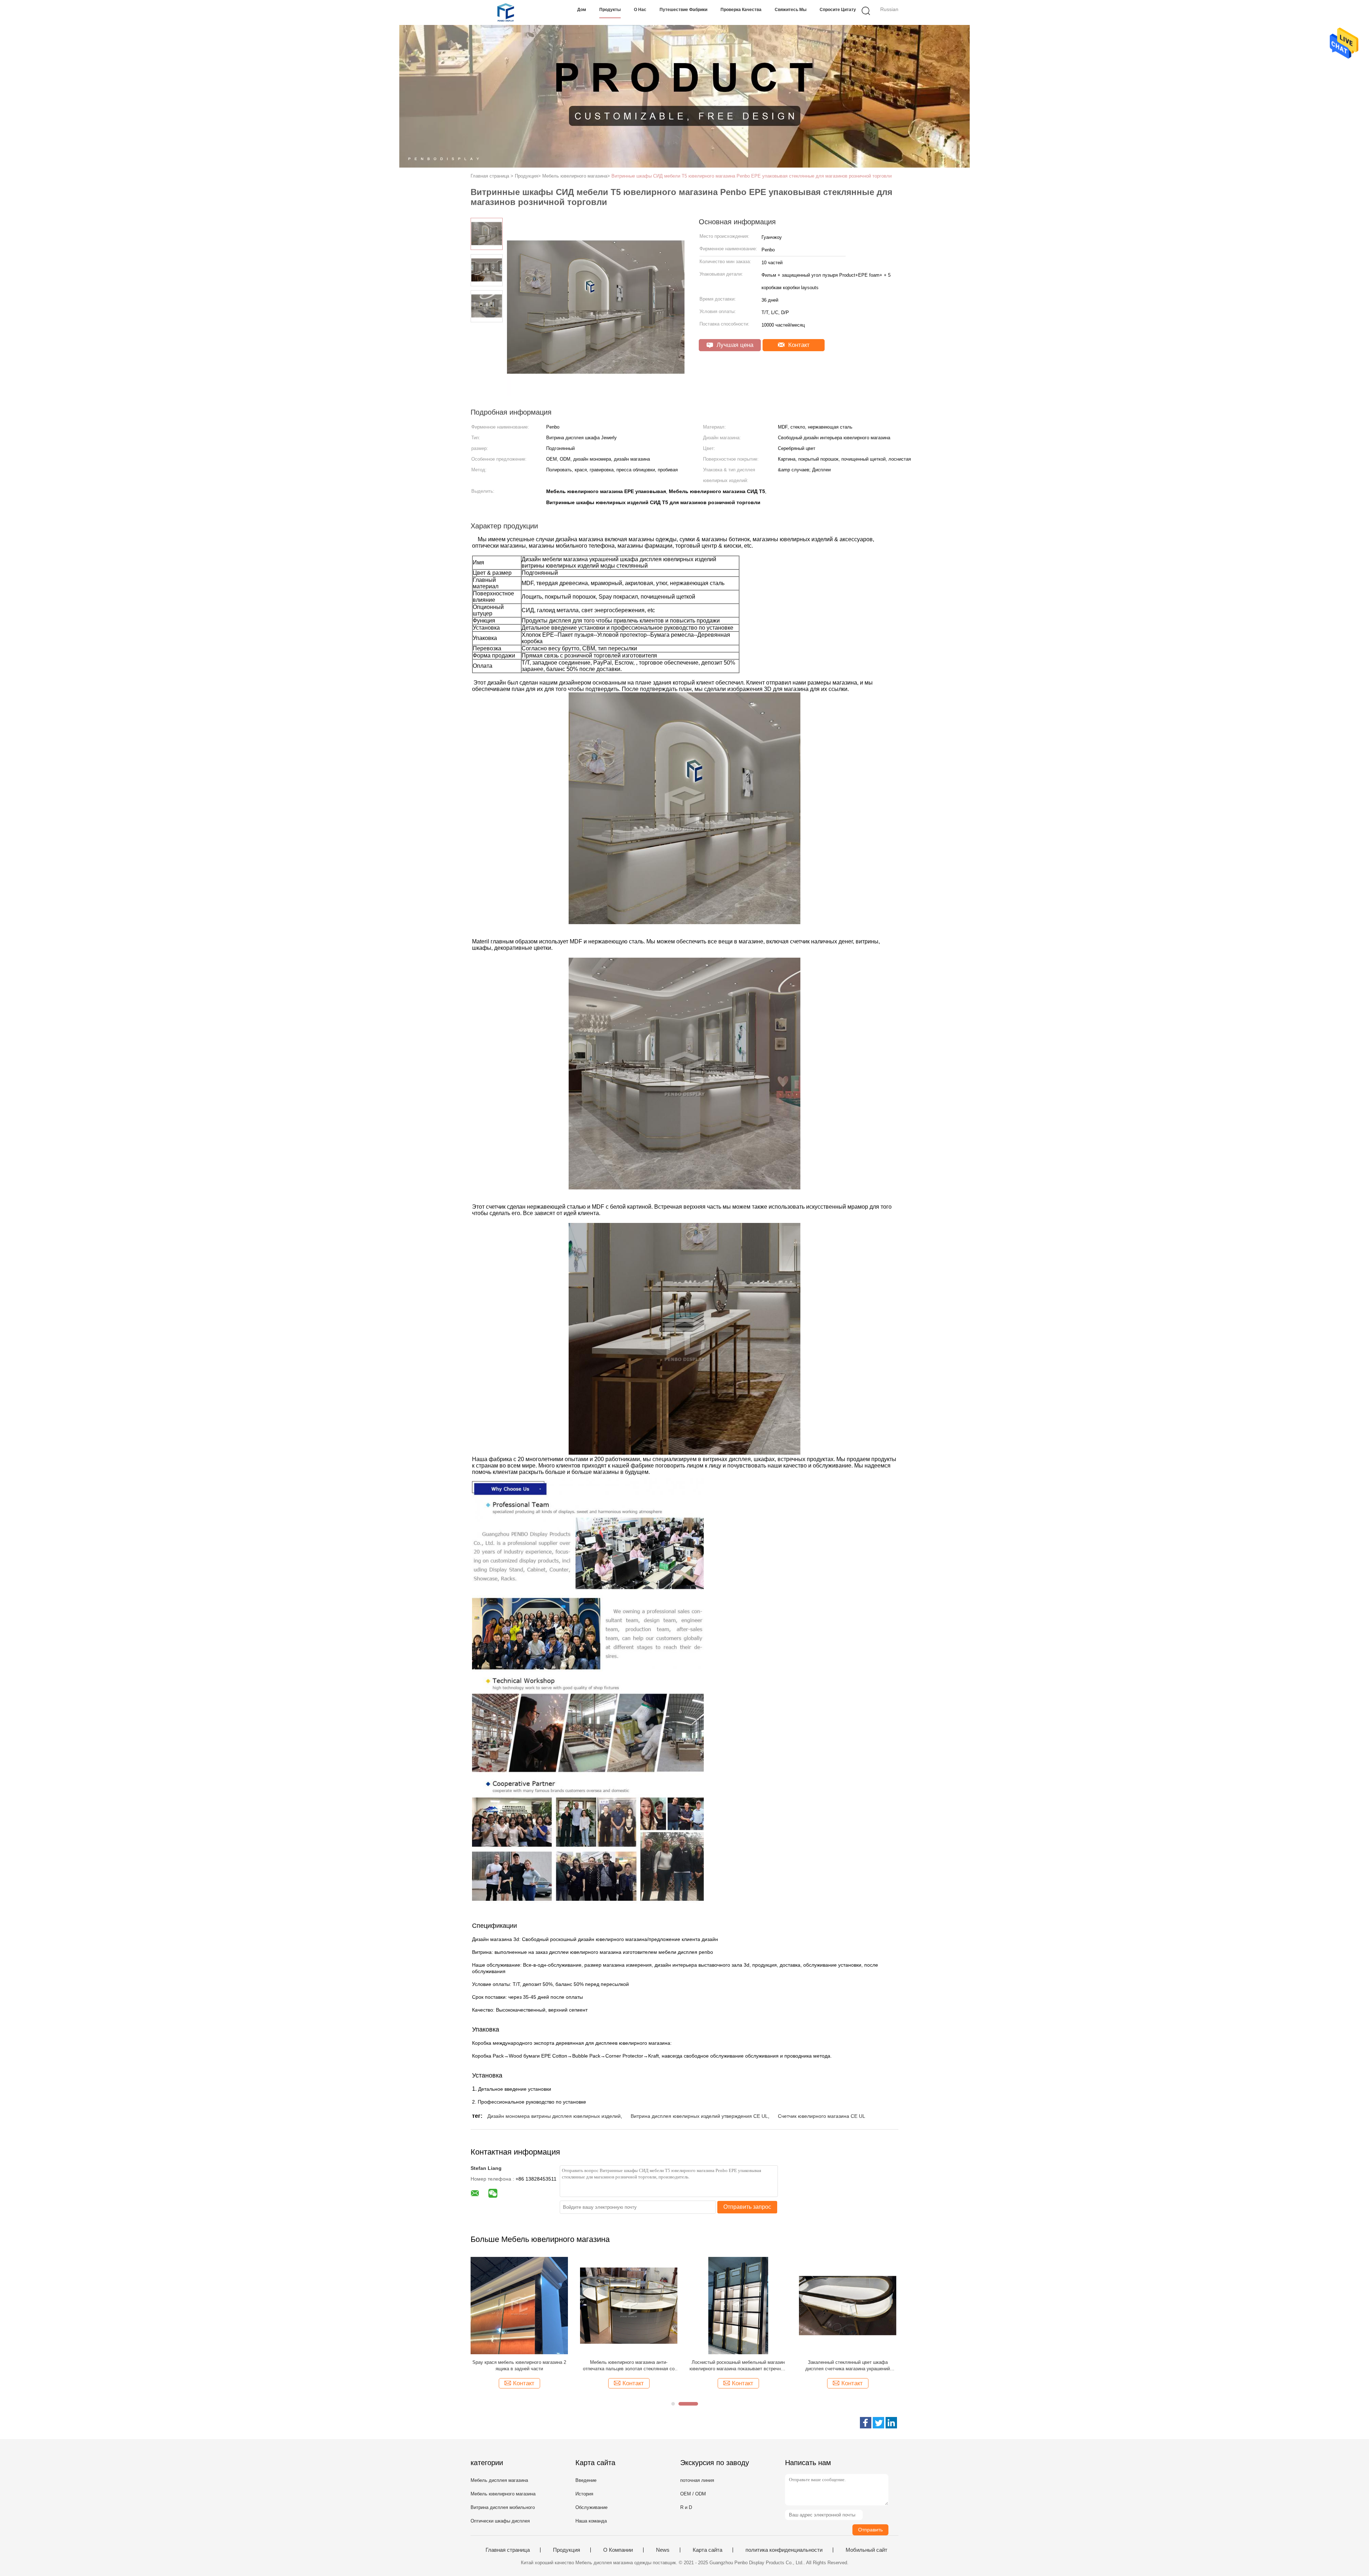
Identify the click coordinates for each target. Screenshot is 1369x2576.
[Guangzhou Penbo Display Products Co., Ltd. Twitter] (878, 2423)
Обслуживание (591, 2507)
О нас (640, 10)
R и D (686, 2507)
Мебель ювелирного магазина (503, 2494)
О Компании (618, 2550)
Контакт (798, 345)
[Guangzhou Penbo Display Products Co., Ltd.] (505, 12)
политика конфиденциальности (784, 2550)
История (584, 2494)
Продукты (610, 10)
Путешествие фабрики (683, 10)
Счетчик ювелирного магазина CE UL (822, 2116)
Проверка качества (741, 10)
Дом (582, 10)
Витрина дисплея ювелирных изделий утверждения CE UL (699, 2116)
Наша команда (591, 2521)
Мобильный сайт (866, 2550)
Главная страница (508, 2550)
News (663, 2550)
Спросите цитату (838, 10)
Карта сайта (707, 2550)
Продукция (566, 2550)
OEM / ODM (693, 2494)
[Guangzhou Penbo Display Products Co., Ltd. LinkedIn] (891, 2423)
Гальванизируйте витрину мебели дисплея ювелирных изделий (738, 2365)
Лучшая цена (734, 345)
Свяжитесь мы (791, 10)
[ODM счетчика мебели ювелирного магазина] (629, 2305)
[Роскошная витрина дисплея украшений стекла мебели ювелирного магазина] (848, 2305)
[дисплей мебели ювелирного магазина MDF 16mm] (519, 2305)
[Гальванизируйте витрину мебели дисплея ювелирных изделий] (738, 2305)
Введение (586, 2480)
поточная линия (697, 2480)
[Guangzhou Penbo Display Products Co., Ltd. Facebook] (866, 2423)
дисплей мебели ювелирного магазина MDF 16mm (519, 2365)
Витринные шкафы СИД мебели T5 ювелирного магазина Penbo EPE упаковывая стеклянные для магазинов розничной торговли (752, 176)
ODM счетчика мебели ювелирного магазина (629, 2362)
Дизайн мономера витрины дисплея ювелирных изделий (554, 2116)
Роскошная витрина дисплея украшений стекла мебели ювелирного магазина (848, 2365)
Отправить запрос (747, 2207)
